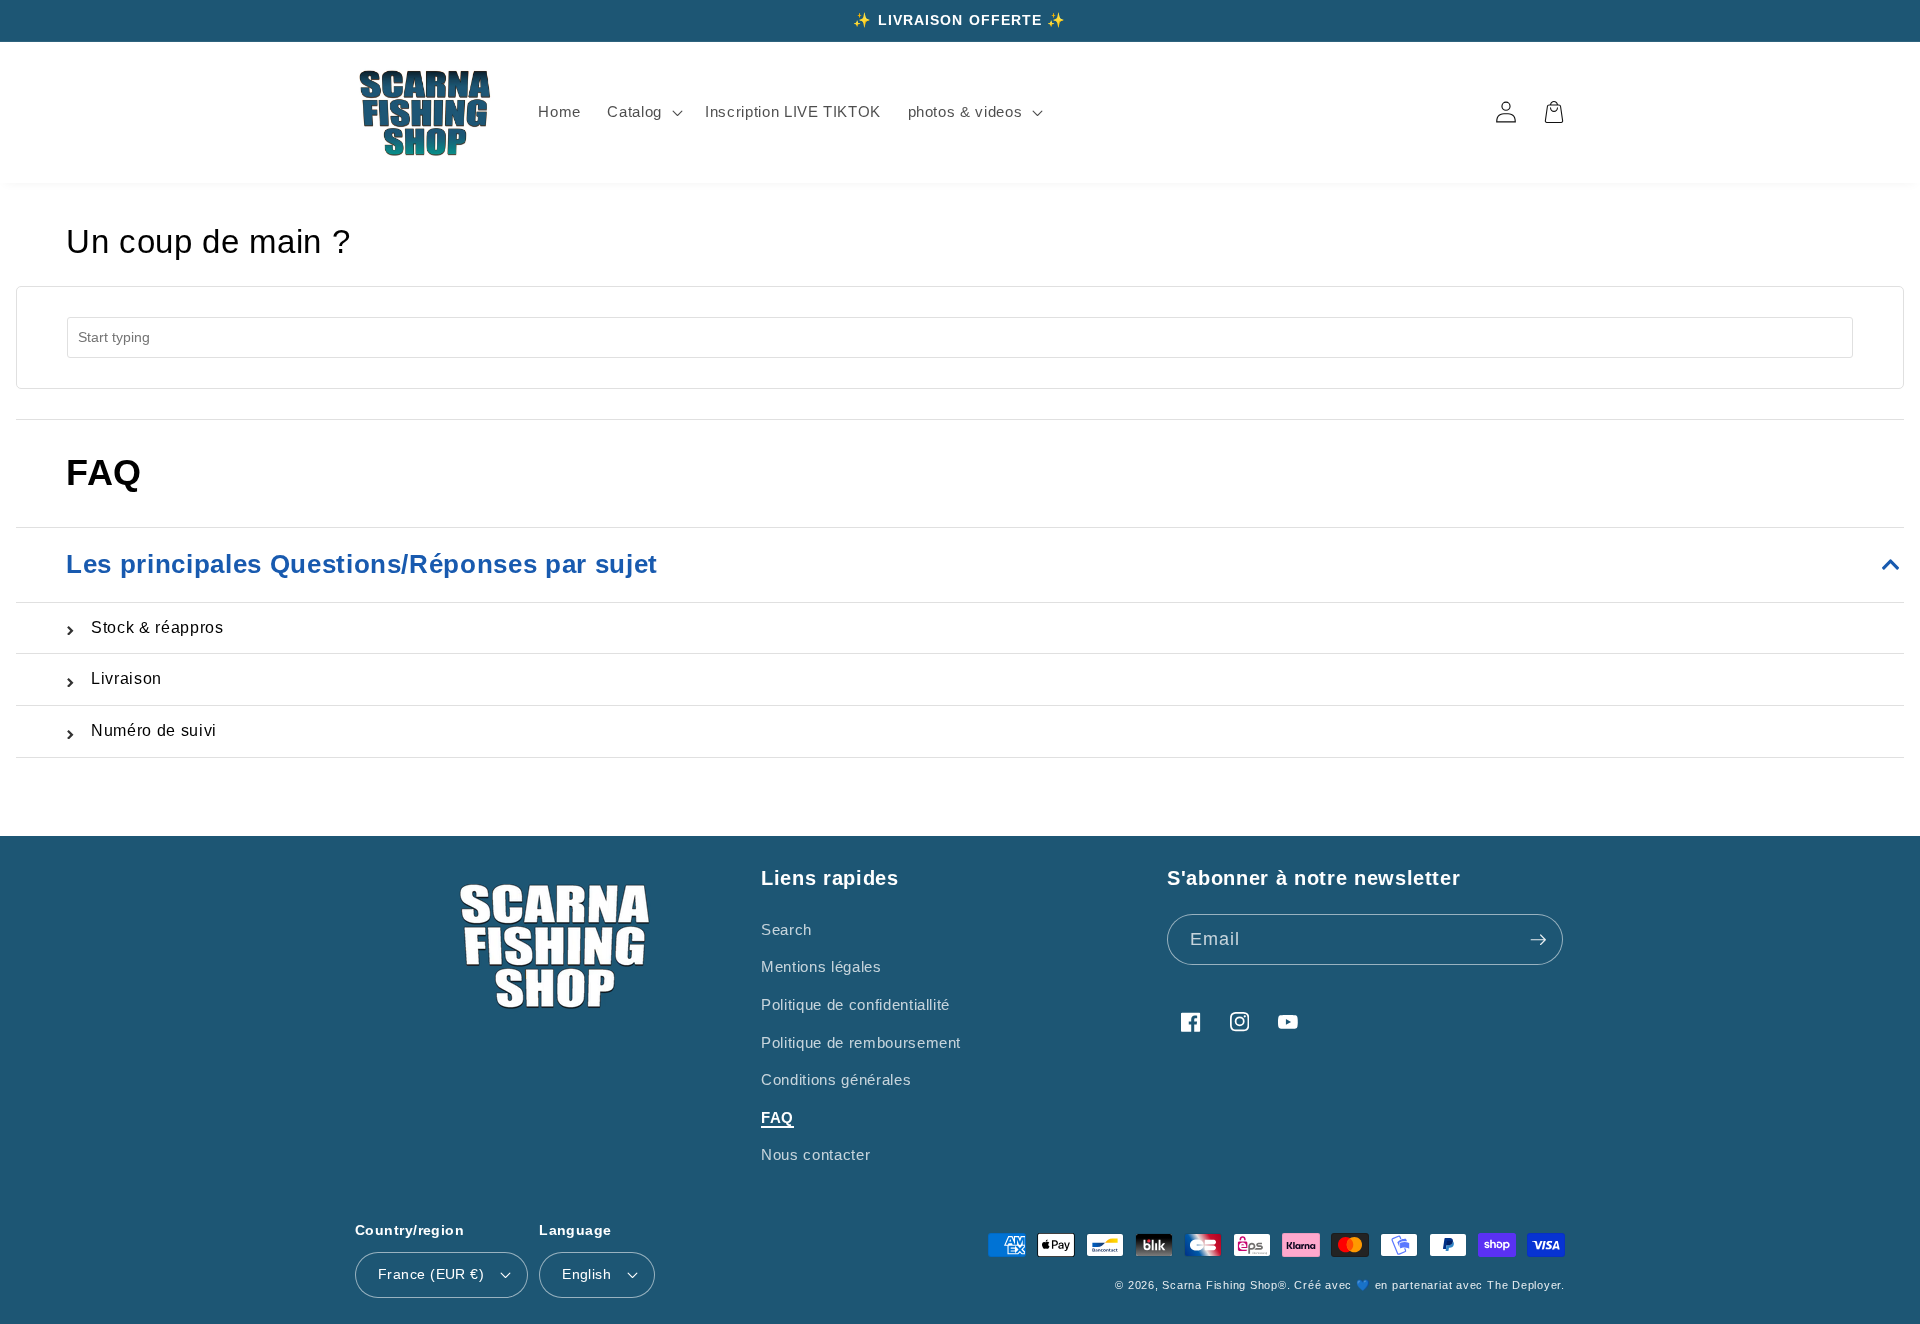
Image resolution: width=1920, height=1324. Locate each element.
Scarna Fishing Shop (1220, 1285)
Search (786, 929)
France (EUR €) (431, 1274)
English (586, 1274)
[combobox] (960, 337)
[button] (643, 112)
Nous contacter (815, 1154)
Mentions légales (821, 966)
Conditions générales (836, 1079)
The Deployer (1524, 1285)
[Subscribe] (1538, 940)
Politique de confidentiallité (855, 1004)
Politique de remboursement (861, 1042)
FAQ (777, 1117)
